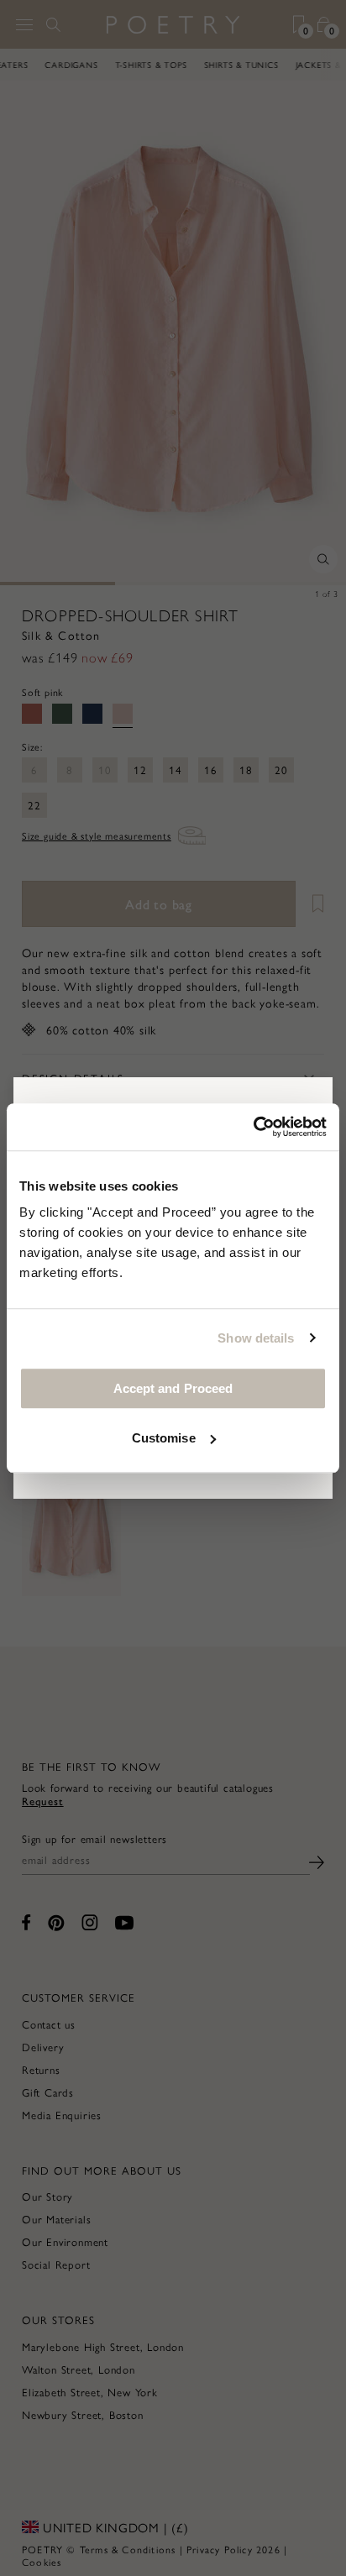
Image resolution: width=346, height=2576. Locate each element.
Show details (256, 1338)
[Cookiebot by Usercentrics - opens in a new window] (253, 1127)
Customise (164, 1438)
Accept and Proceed (173, 1388)
